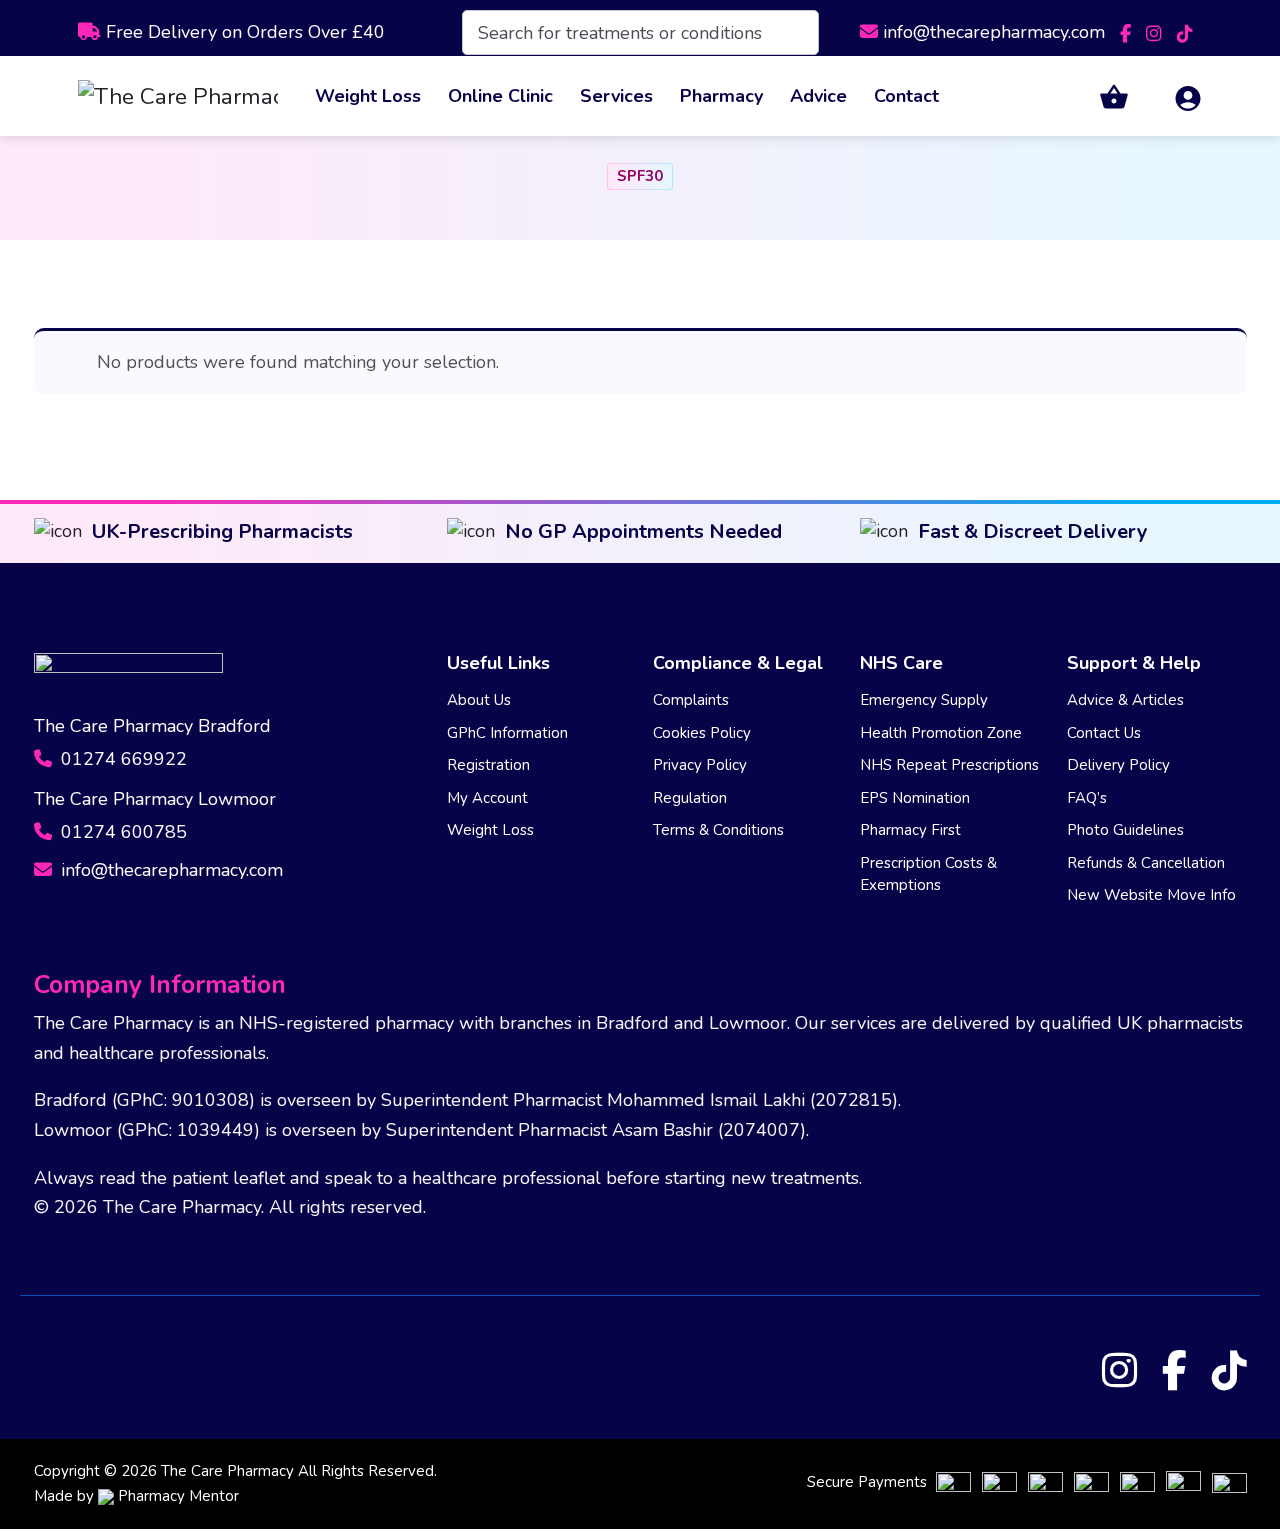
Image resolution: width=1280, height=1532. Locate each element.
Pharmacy (721, 96)
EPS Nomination (915, 798)
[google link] (1185, 32)
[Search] (790, 32)
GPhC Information (507, 733)
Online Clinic (500, 96)
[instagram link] (1156, 32)
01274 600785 (121, 832)
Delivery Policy (1118, 765)
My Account (487, 798)
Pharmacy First (910, 830)
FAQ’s (1087, 798)
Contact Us (1104, 733)
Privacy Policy (700, 765)
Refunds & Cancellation (1146, 863)
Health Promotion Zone (941, 733)
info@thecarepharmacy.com (994, 32)
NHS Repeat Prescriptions (949, 765)
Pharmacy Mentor (178, 1496)
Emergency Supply (924, 700)
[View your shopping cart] (1102, 96)
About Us (479, 700)
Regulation (690, 798)
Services (616, 96)
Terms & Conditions (718, 830)
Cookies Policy (702, 733)
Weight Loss (368, 96)
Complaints (691, 700)
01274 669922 (121, 759)
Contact (906, 96)
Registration (488, 765)
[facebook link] (1128, 32)
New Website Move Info (1151, 895)
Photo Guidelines (1125, 830)
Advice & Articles (1125, 700)
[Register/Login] (1176, 96)
